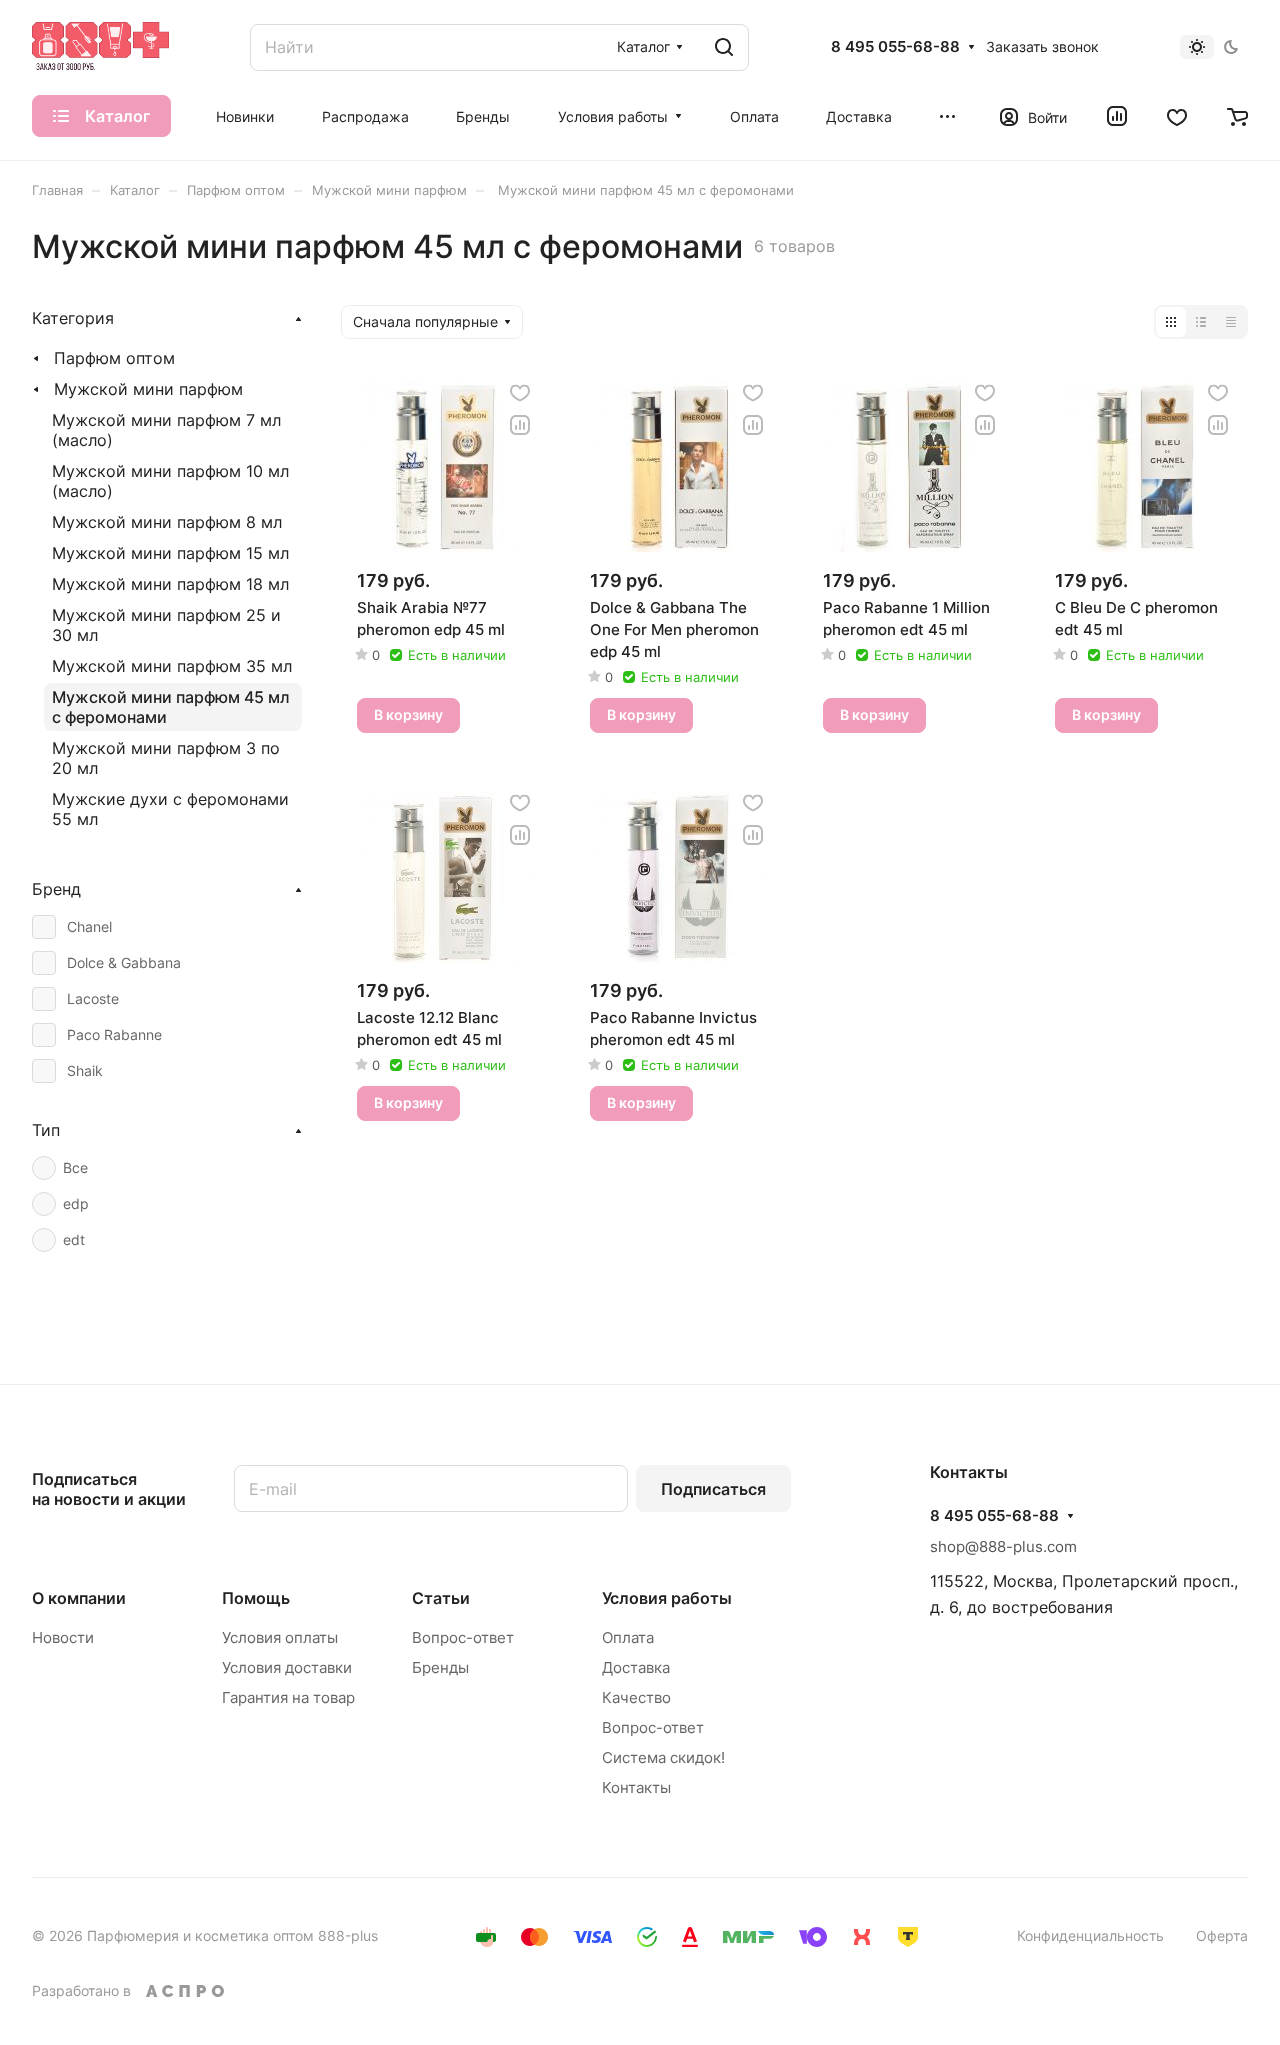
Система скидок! (663, 1757)
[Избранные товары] (1177, 116)
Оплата (628, 1637)
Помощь (256, 1598)
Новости (63, 1637)
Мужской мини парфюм (148, 389)
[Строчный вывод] (1201, 322)
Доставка (636, 1667)
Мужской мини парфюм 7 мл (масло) (166, 430)
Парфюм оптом (114, 358)
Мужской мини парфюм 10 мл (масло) (170, 481)
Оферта (1222, 1935)
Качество (636, 1697)
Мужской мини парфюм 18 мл (170, 584)
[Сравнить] (520, 425)
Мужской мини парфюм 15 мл (170, 553)
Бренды (440, 1667)
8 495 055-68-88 (895, 47)
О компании (79, 1598)
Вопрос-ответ (463, 1637)
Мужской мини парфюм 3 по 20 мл (166, 758)
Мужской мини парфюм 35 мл (172, 666)
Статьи (441, 1598)
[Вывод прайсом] (1231, 322)
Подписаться (713, 1489)
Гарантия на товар (288, 1697)
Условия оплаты (280, 1637)
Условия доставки (287, 1667)
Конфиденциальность (1090, 1935)
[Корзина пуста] (1237, 116)
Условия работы (667, 1598)
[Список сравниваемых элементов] (1117, 116)
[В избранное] (520, 393)
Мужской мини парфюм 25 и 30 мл (166, 625)
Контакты (636, 1787)
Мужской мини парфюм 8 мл (167, 522)
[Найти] (724, 47)
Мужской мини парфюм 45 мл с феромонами (171, 707)
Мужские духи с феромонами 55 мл (170, 809)
